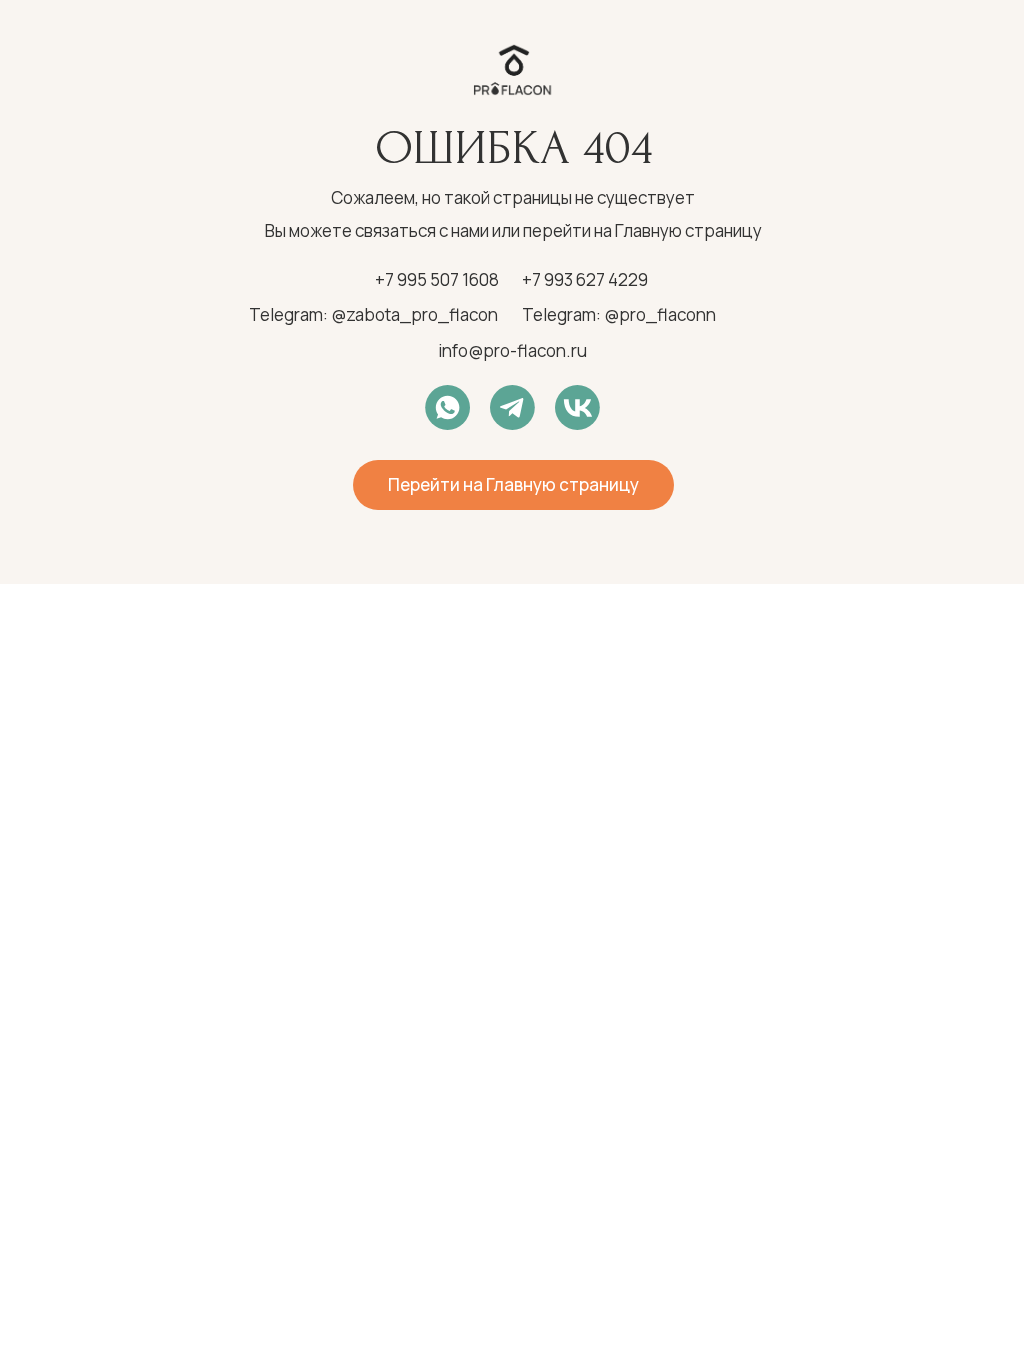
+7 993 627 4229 (585, 279)
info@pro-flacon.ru (512, 350)
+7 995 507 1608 (437, 279)
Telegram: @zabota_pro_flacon (373, 314)
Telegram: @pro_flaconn (619, 314)
